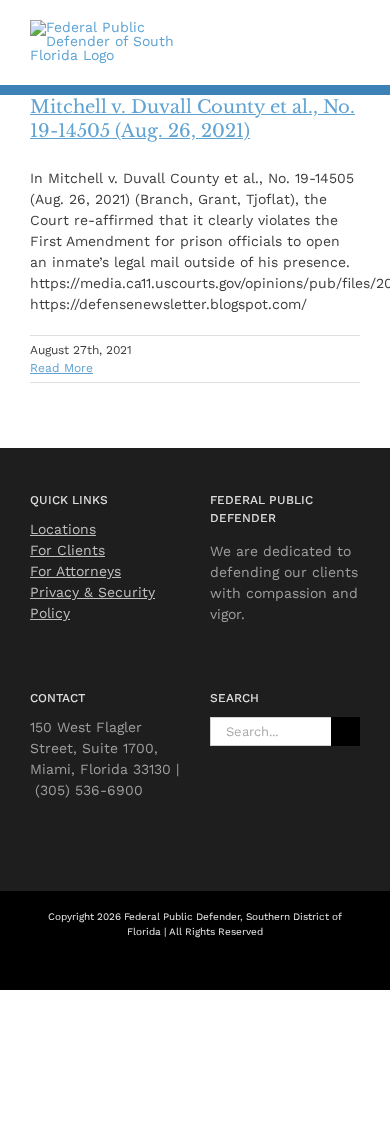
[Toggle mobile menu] (352, 37)
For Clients (67, 550)
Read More (61, 368)
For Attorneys (75, 571)
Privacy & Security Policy (92, 602)
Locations (63, 529)
